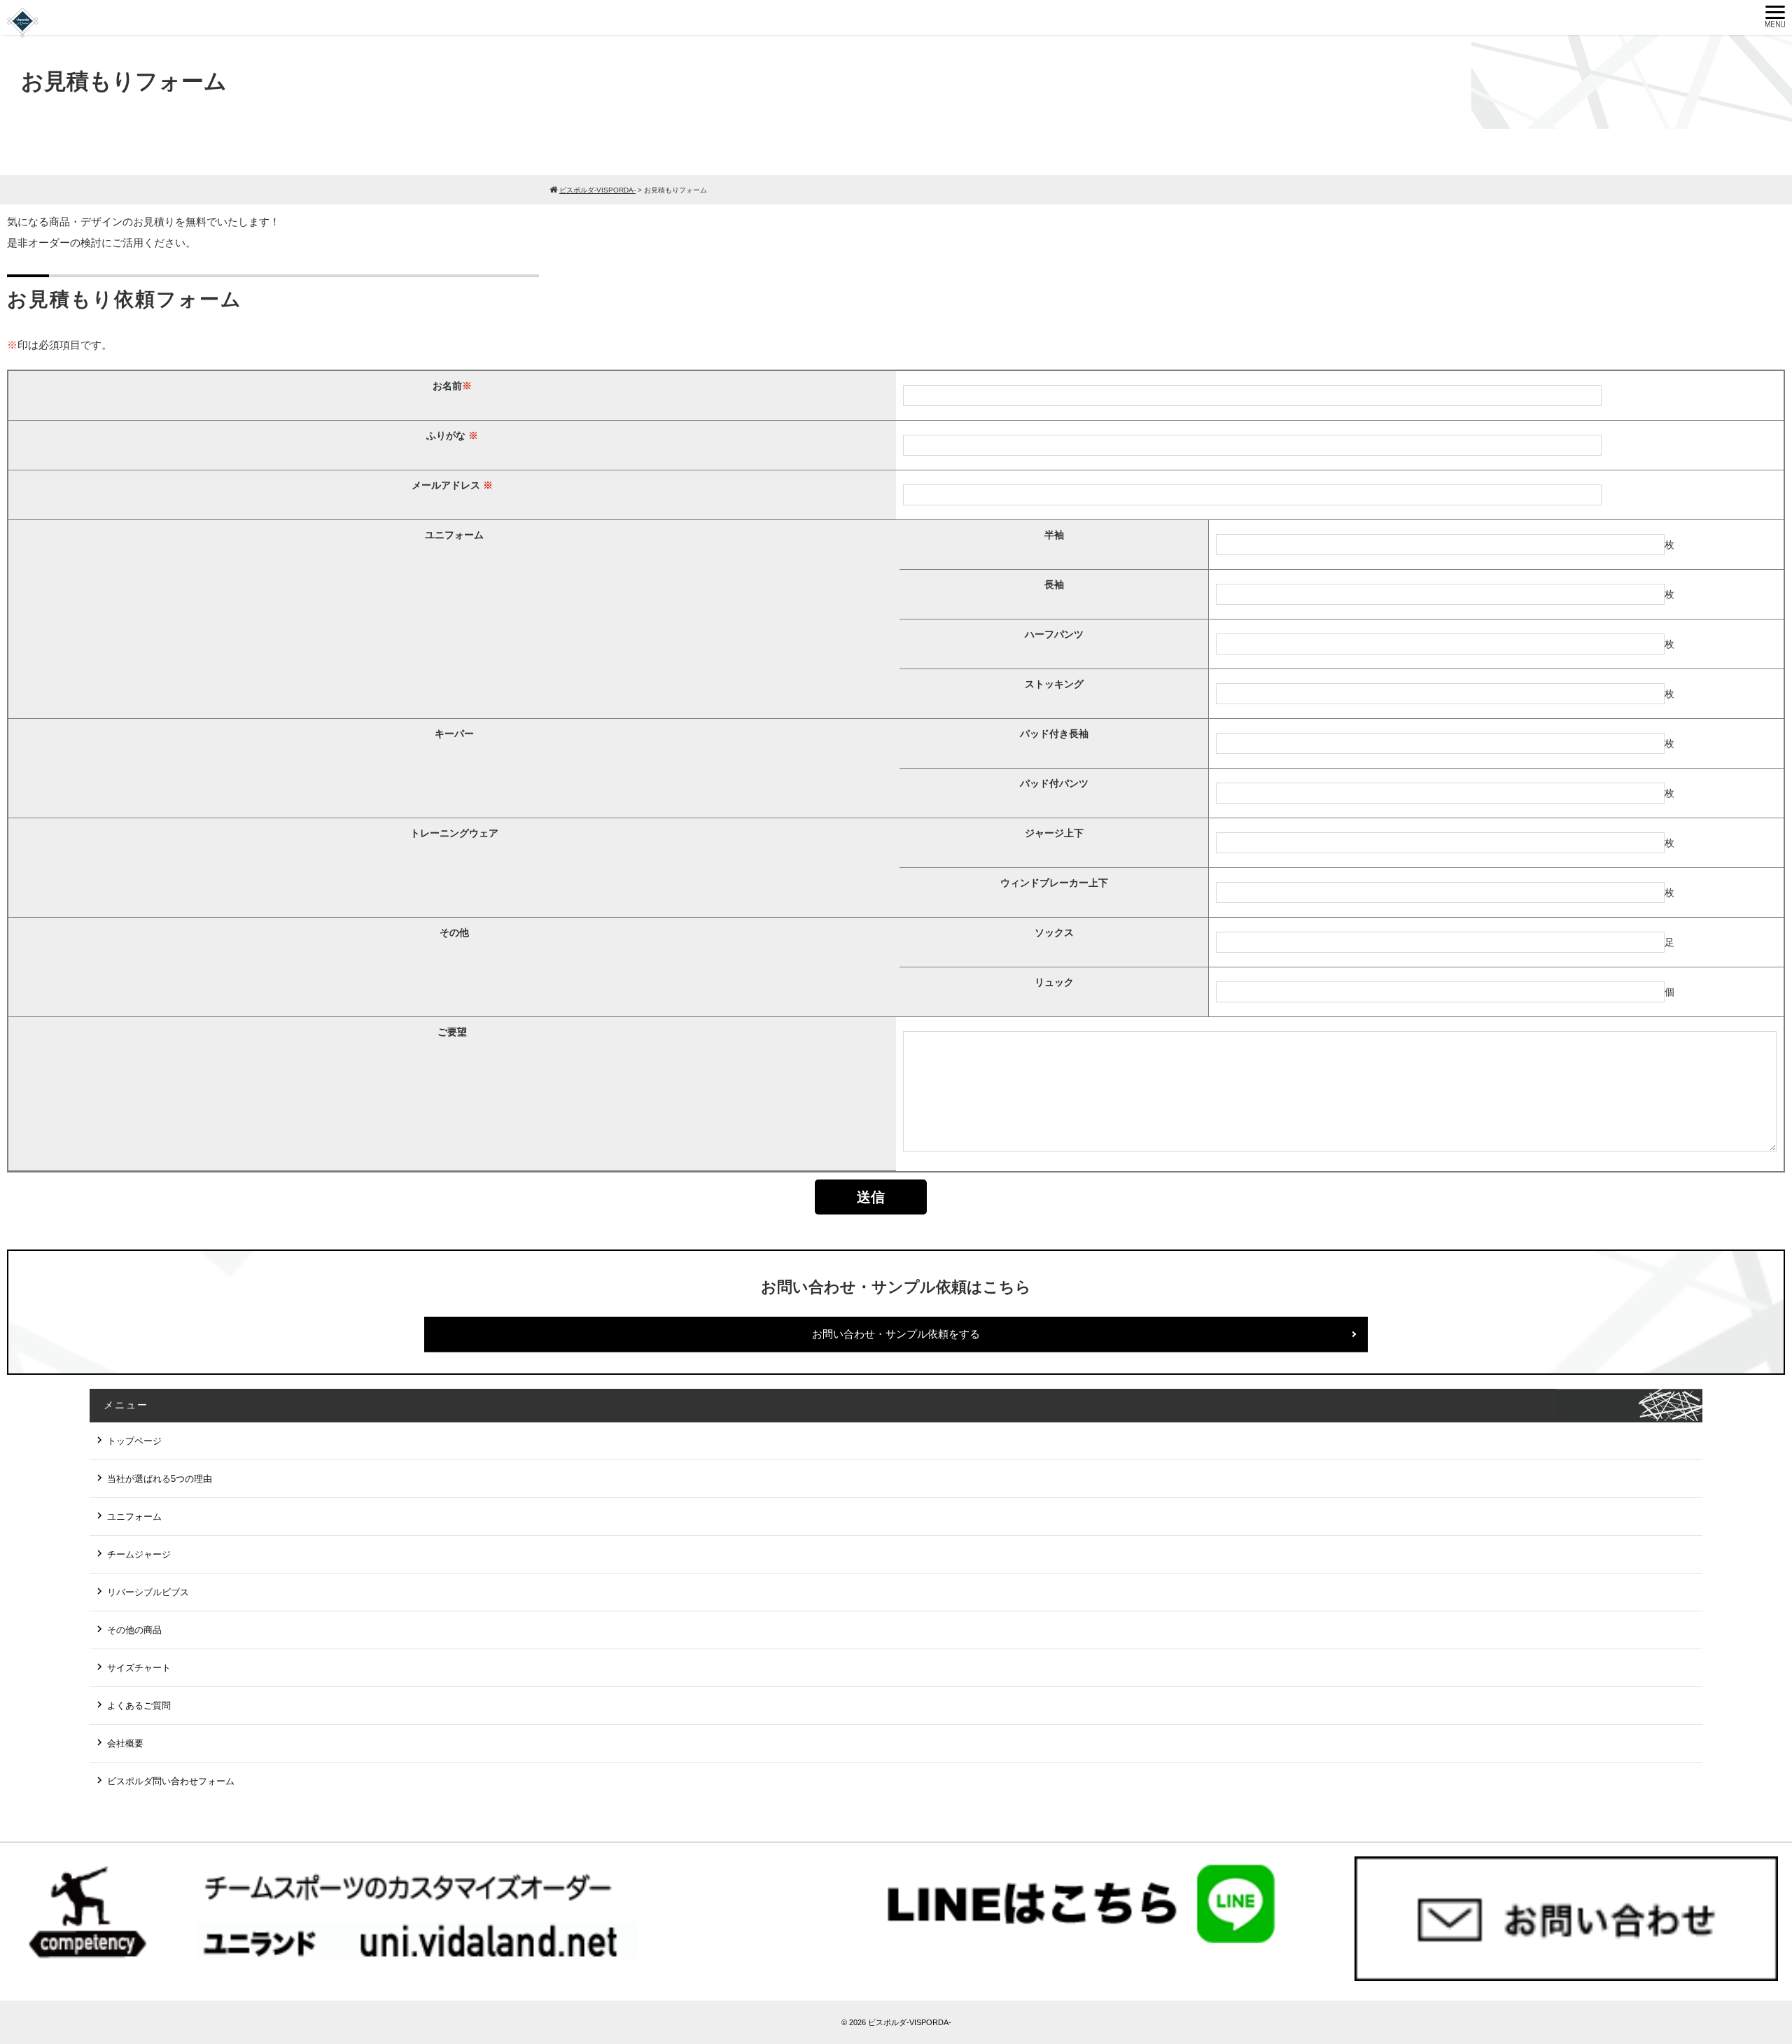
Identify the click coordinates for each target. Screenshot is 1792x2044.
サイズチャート (139, 1668)
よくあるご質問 (139, 1706)
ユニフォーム (134, 1517)
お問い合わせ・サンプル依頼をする (896, 1334)
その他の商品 (134, 1630)
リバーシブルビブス (148, 1592)
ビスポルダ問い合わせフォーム (171, 1781)
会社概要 (125, 1743)
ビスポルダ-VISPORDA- (910, 2022)
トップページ (134, 1441)
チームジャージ (139, 1554)
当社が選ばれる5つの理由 (160, 1479)
